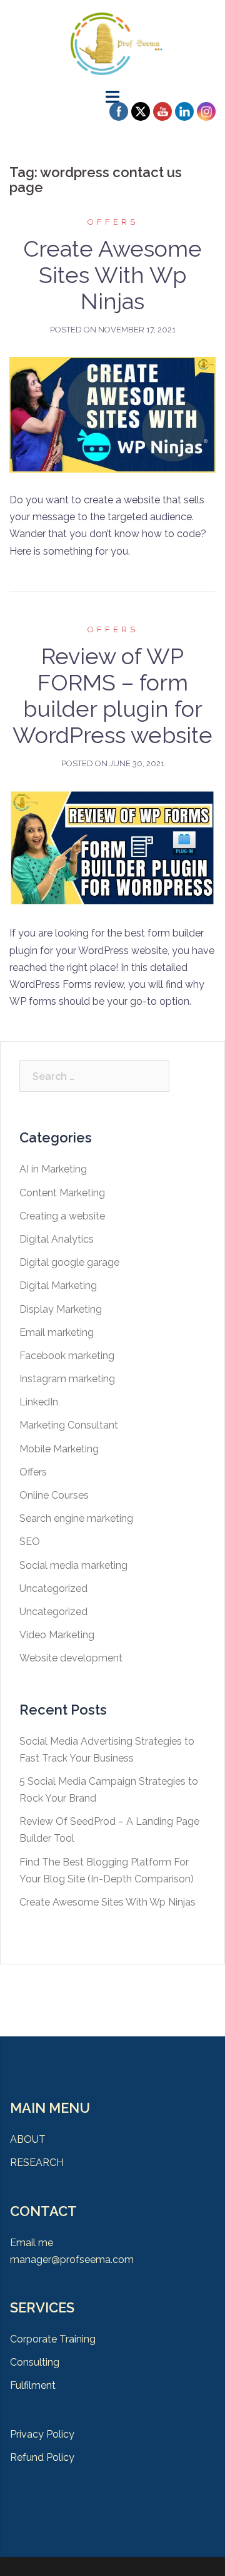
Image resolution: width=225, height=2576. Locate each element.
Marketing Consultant (69, 1425)
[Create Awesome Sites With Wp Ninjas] (112, 414)
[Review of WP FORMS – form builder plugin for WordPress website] (112, 847)
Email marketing (57, 1332)
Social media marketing (73, 1565)
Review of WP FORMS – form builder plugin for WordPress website (112, 695)
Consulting (35, 2362)
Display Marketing (61, 1309)
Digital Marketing (58, 1285)
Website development (71, 1658)
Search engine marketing (76, 1518)
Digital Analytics (57, 1239)
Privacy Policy (42, 2434)
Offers (113, 222)
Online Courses (54, 1495)
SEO (30, 1542)
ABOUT (28, 2139)
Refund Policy (42, 2457)
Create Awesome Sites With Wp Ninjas (112, 275)
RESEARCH (37, 2163)
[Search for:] (94, 1076)
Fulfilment (33, 2385)
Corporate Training (53, 2339)
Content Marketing (62, 1193)
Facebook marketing (67, 1356)
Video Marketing (57, 1635)
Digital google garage (69, 1262)
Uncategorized (53, 1588)
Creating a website (62, 1216)
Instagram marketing (67, 1379)
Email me (32, 2243)
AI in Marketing (53, 1169)
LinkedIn (39, 1402)
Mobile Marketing (59, 1449)
